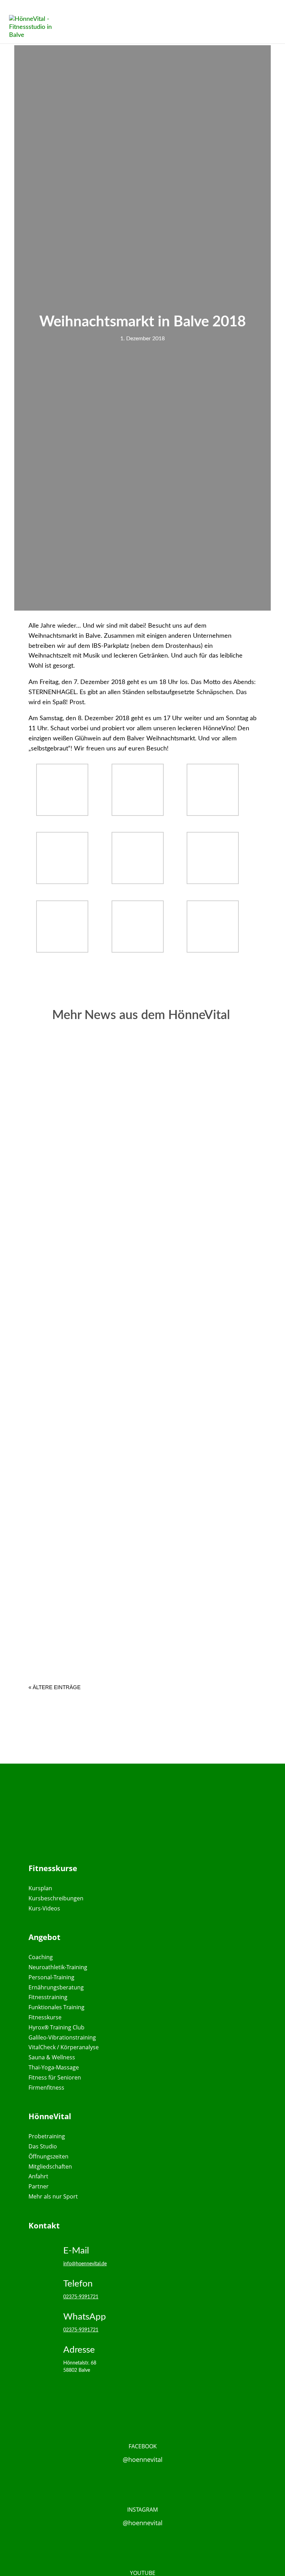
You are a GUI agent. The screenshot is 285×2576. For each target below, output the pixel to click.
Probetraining (47, 2136)
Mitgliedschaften (50, 2166)
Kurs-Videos (44, 1908)
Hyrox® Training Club (56, 2027)
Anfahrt (38, 2176)
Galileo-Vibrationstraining (62, 2037)
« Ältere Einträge (55, 1687)
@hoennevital (143, 2459)
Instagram (142, 2510)
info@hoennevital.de (85, 2264)
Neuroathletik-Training (58, 1967)
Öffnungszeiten (48, 2156)
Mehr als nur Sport (53, 2196)
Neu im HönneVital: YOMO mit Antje (106, 1611)
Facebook (143, 2446)
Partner (39, 2186)
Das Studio (43, 2146)
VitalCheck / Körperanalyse (64, 2047)
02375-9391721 (81, 2297)
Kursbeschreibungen (56, 1898)
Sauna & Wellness (52, 2057)
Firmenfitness (46, 2088)
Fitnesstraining (48, 1997)
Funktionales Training (56, 2007)
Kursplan (40, 1888)
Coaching (41, 1957)
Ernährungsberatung (56, 1987)
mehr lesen (69, 1210)
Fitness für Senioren (55, 2077)
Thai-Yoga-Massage (54, 2067)
